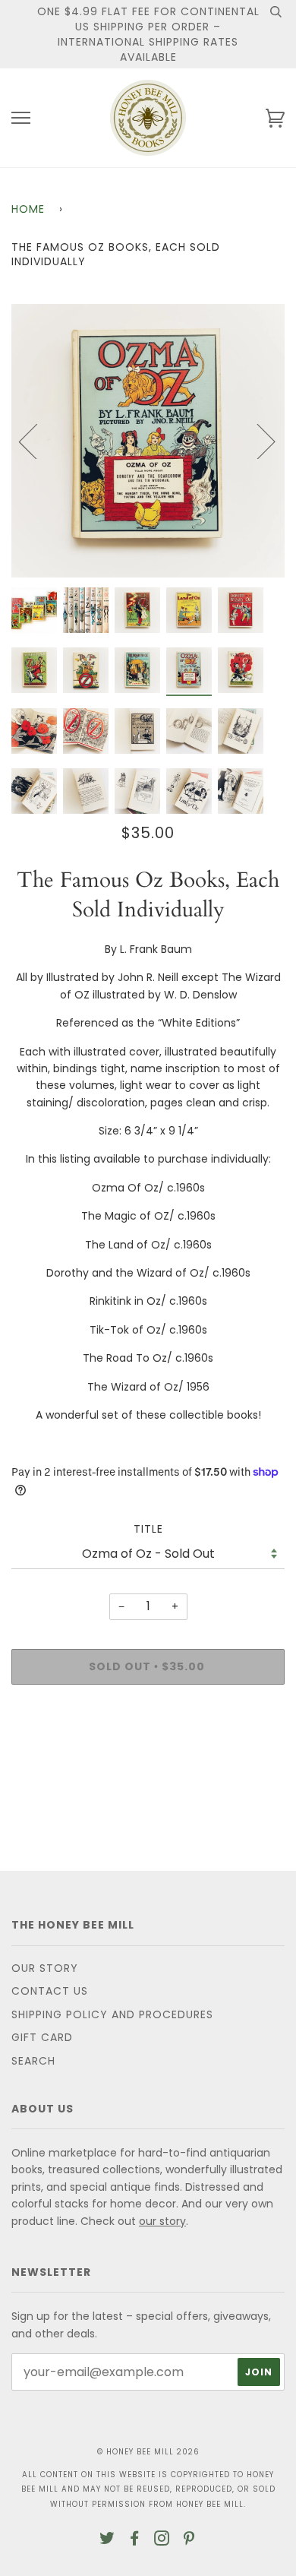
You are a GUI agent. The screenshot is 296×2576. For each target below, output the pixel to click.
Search (33, 2061)
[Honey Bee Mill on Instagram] (162, 2540)
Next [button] (257, 441)
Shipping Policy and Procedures (112, 2014)
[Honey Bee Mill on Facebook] (135, 2540)
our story (162, 2221)
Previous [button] (37, 441)
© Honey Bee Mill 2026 (148, 2452)
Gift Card (42, 2037)
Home (28, 209)
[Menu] (21, 118)
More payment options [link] (148, 1748)
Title (148, 1529)
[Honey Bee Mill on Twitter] (107, 2540)
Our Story (45, 1968)
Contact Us (50, 1991)
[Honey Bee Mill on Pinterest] (189, 2540)
